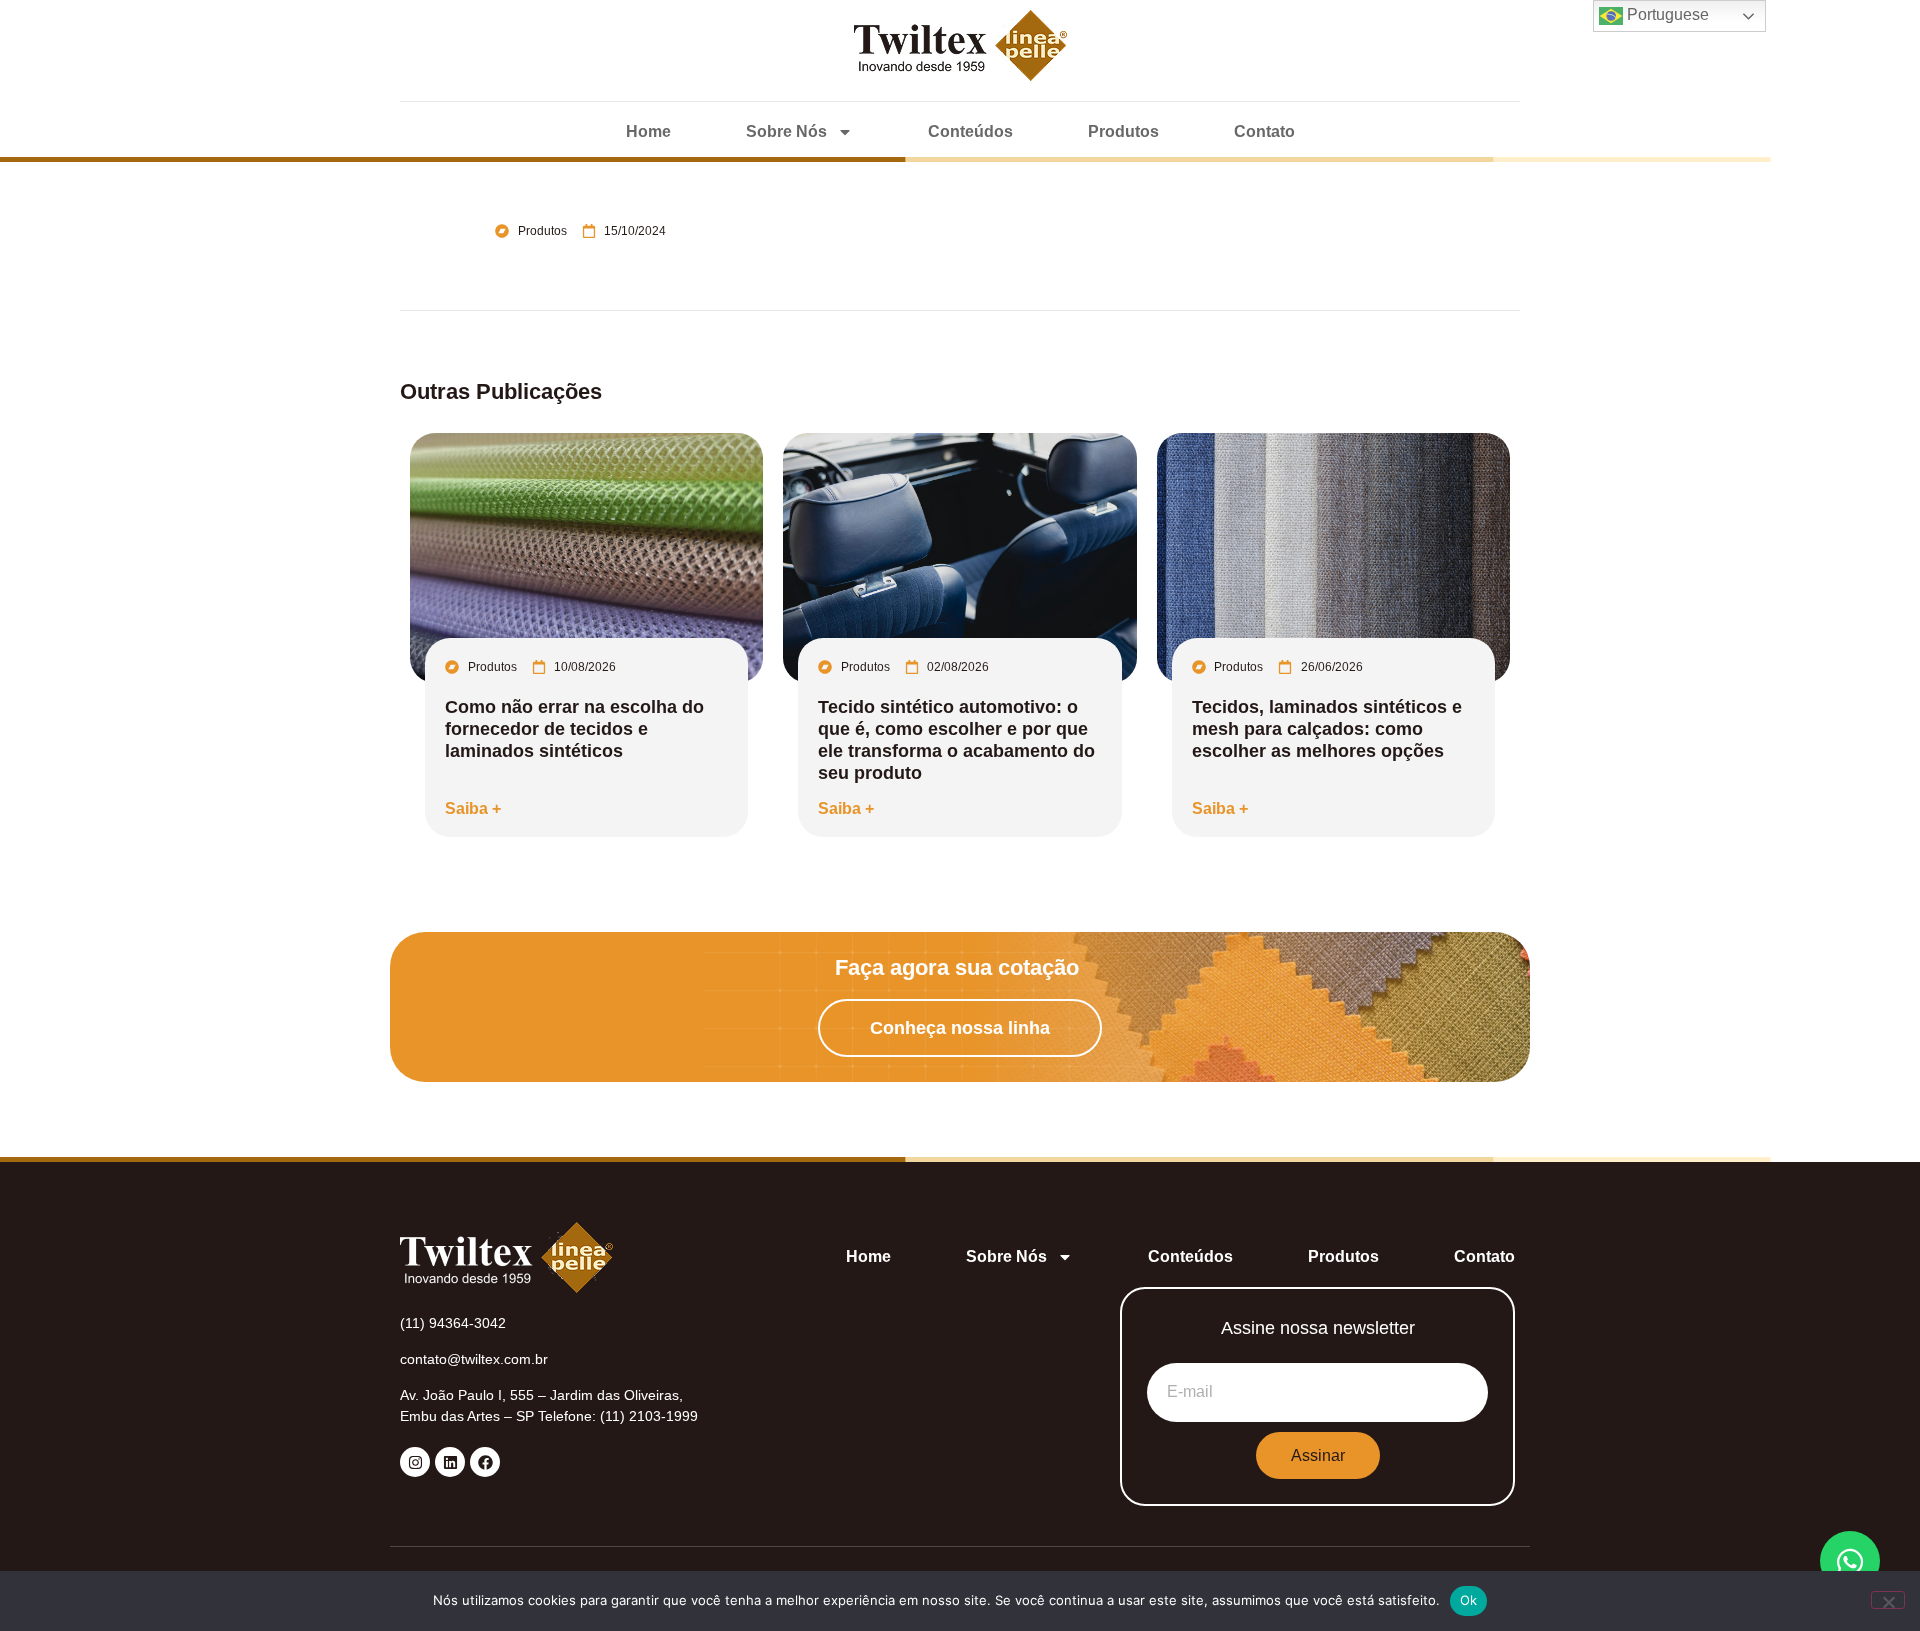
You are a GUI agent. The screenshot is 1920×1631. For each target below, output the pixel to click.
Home (648, 131)
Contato (1264, 131)
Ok (1469, 1600)
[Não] (1888, 1600)
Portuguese (1666, 14)
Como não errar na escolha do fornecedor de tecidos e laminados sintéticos (574, 729)
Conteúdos (970, 131)
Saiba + (473, 808)
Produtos (1123, 131)
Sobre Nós (786, 131)
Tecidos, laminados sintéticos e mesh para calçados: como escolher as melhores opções (1327, 729)
